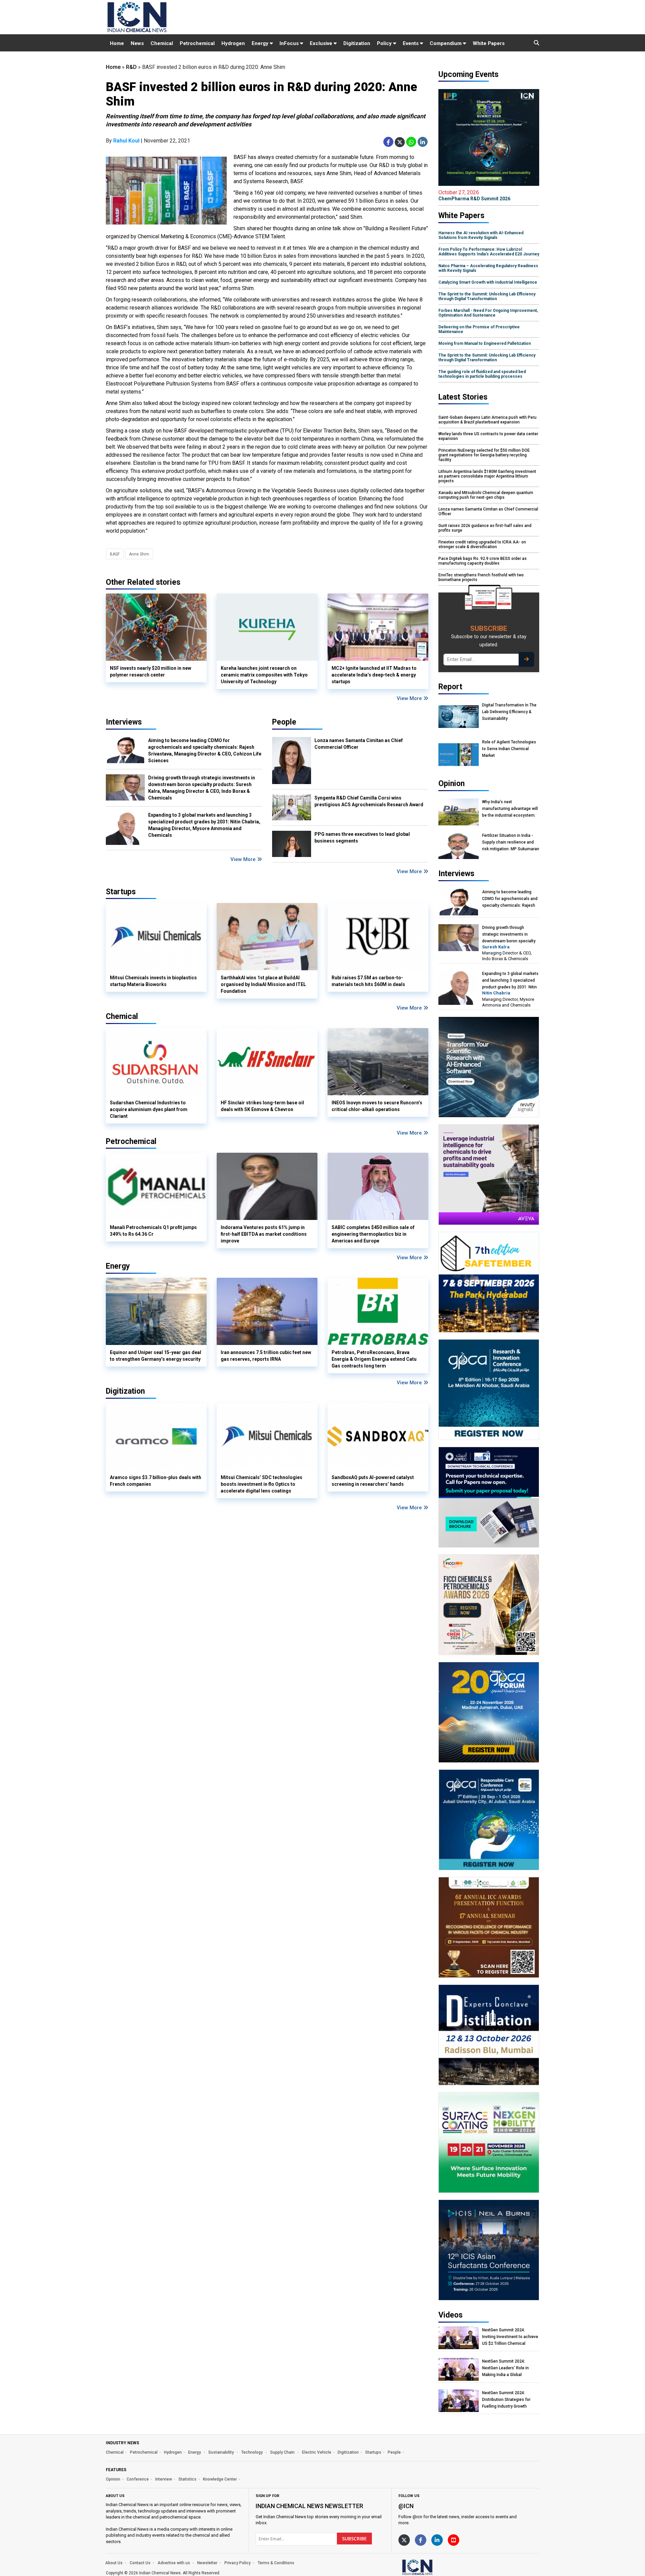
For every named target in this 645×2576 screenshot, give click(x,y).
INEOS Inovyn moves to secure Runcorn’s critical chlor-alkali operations (377, 1106)
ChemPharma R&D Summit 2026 (474, 195)
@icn (406, 2506)
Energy (261, 43)
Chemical (162, 43)
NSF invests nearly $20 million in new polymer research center (150, 671)
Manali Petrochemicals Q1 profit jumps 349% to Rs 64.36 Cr (153, 1231)
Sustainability (222, 2452)
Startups (373, 2452)
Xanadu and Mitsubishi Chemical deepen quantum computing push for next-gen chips (486, 495)
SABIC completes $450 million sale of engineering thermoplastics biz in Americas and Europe (373, 1234)
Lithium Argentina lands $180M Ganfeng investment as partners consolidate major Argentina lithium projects (487, 476)
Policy (385, 43)
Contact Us (140, 2563)
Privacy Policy (238, 2563)
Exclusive (322, 43)
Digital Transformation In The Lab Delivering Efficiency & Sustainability (509, 712)
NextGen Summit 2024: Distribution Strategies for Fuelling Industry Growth (506, 2400)
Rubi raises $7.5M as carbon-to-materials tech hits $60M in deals (368, 981)
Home (117, 43)
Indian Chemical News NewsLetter (309, 2506)
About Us (114, 2563)
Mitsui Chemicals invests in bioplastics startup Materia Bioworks (153, 981)
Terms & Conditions (276, 2563)
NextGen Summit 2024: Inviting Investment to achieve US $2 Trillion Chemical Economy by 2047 (510, 2337)
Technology (252, 2452)
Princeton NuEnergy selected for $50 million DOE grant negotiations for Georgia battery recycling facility (484, 455)
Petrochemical (197, 43)
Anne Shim (139, 554)
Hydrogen (233, 43)
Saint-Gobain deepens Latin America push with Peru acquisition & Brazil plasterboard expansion (487, 420)
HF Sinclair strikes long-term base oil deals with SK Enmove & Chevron (262, 1106)
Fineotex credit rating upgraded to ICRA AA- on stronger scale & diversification (482, 544)
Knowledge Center (220, 2479)
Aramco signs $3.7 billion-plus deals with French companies (156, 1481)
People (284, 722)
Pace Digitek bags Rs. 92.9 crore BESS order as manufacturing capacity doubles (483, 561)
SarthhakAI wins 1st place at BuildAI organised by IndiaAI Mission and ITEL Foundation (263, 984)
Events (411, 43)
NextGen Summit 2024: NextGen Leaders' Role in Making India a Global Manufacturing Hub (505, 2368)
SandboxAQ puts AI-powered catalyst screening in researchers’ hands (373, 1481)
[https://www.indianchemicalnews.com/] (435, 2567)
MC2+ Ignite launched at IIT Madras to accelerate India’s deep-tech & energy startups (374, 675)
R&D (131, 67)
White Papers (489, 43)
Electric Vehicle (317, 2452)
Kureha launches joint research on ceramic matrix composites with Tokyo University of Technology (264, 675)
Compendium (446, 43)
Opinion (113, 2479)
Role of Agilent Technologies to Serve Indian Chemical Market (509, 749)
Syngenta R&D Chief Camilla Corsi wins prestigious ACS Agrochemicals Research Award (369, 801)
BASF (115, 554)
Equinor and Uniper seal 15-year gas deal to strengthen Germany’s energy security (156, 1356)
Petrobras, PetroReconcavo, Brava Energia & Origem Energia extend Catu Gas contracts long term (374, 1359)
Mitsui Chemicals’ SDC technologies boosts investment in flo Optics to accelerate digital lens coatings (262, 1484)
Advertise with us (174, 2563)
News (137, 43)
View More (410, 698)
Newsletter (207, 2563)
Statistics (187, 2479)
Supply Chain (283, 2452)
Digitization (357, 43)
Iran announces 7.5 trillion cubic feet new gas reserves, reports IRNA (266, 1356)
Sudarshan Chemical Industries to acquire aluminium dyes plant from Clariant (149, 1109)
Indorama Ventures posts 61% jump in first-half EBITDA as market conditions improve (264, 1234)
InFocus (290, 43)
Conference (138, 2479)
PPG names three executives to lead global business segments (362, 837)
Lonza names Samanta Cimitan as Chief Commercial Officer (359, 744)
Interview (164, 2479)
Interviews (124, 722)
